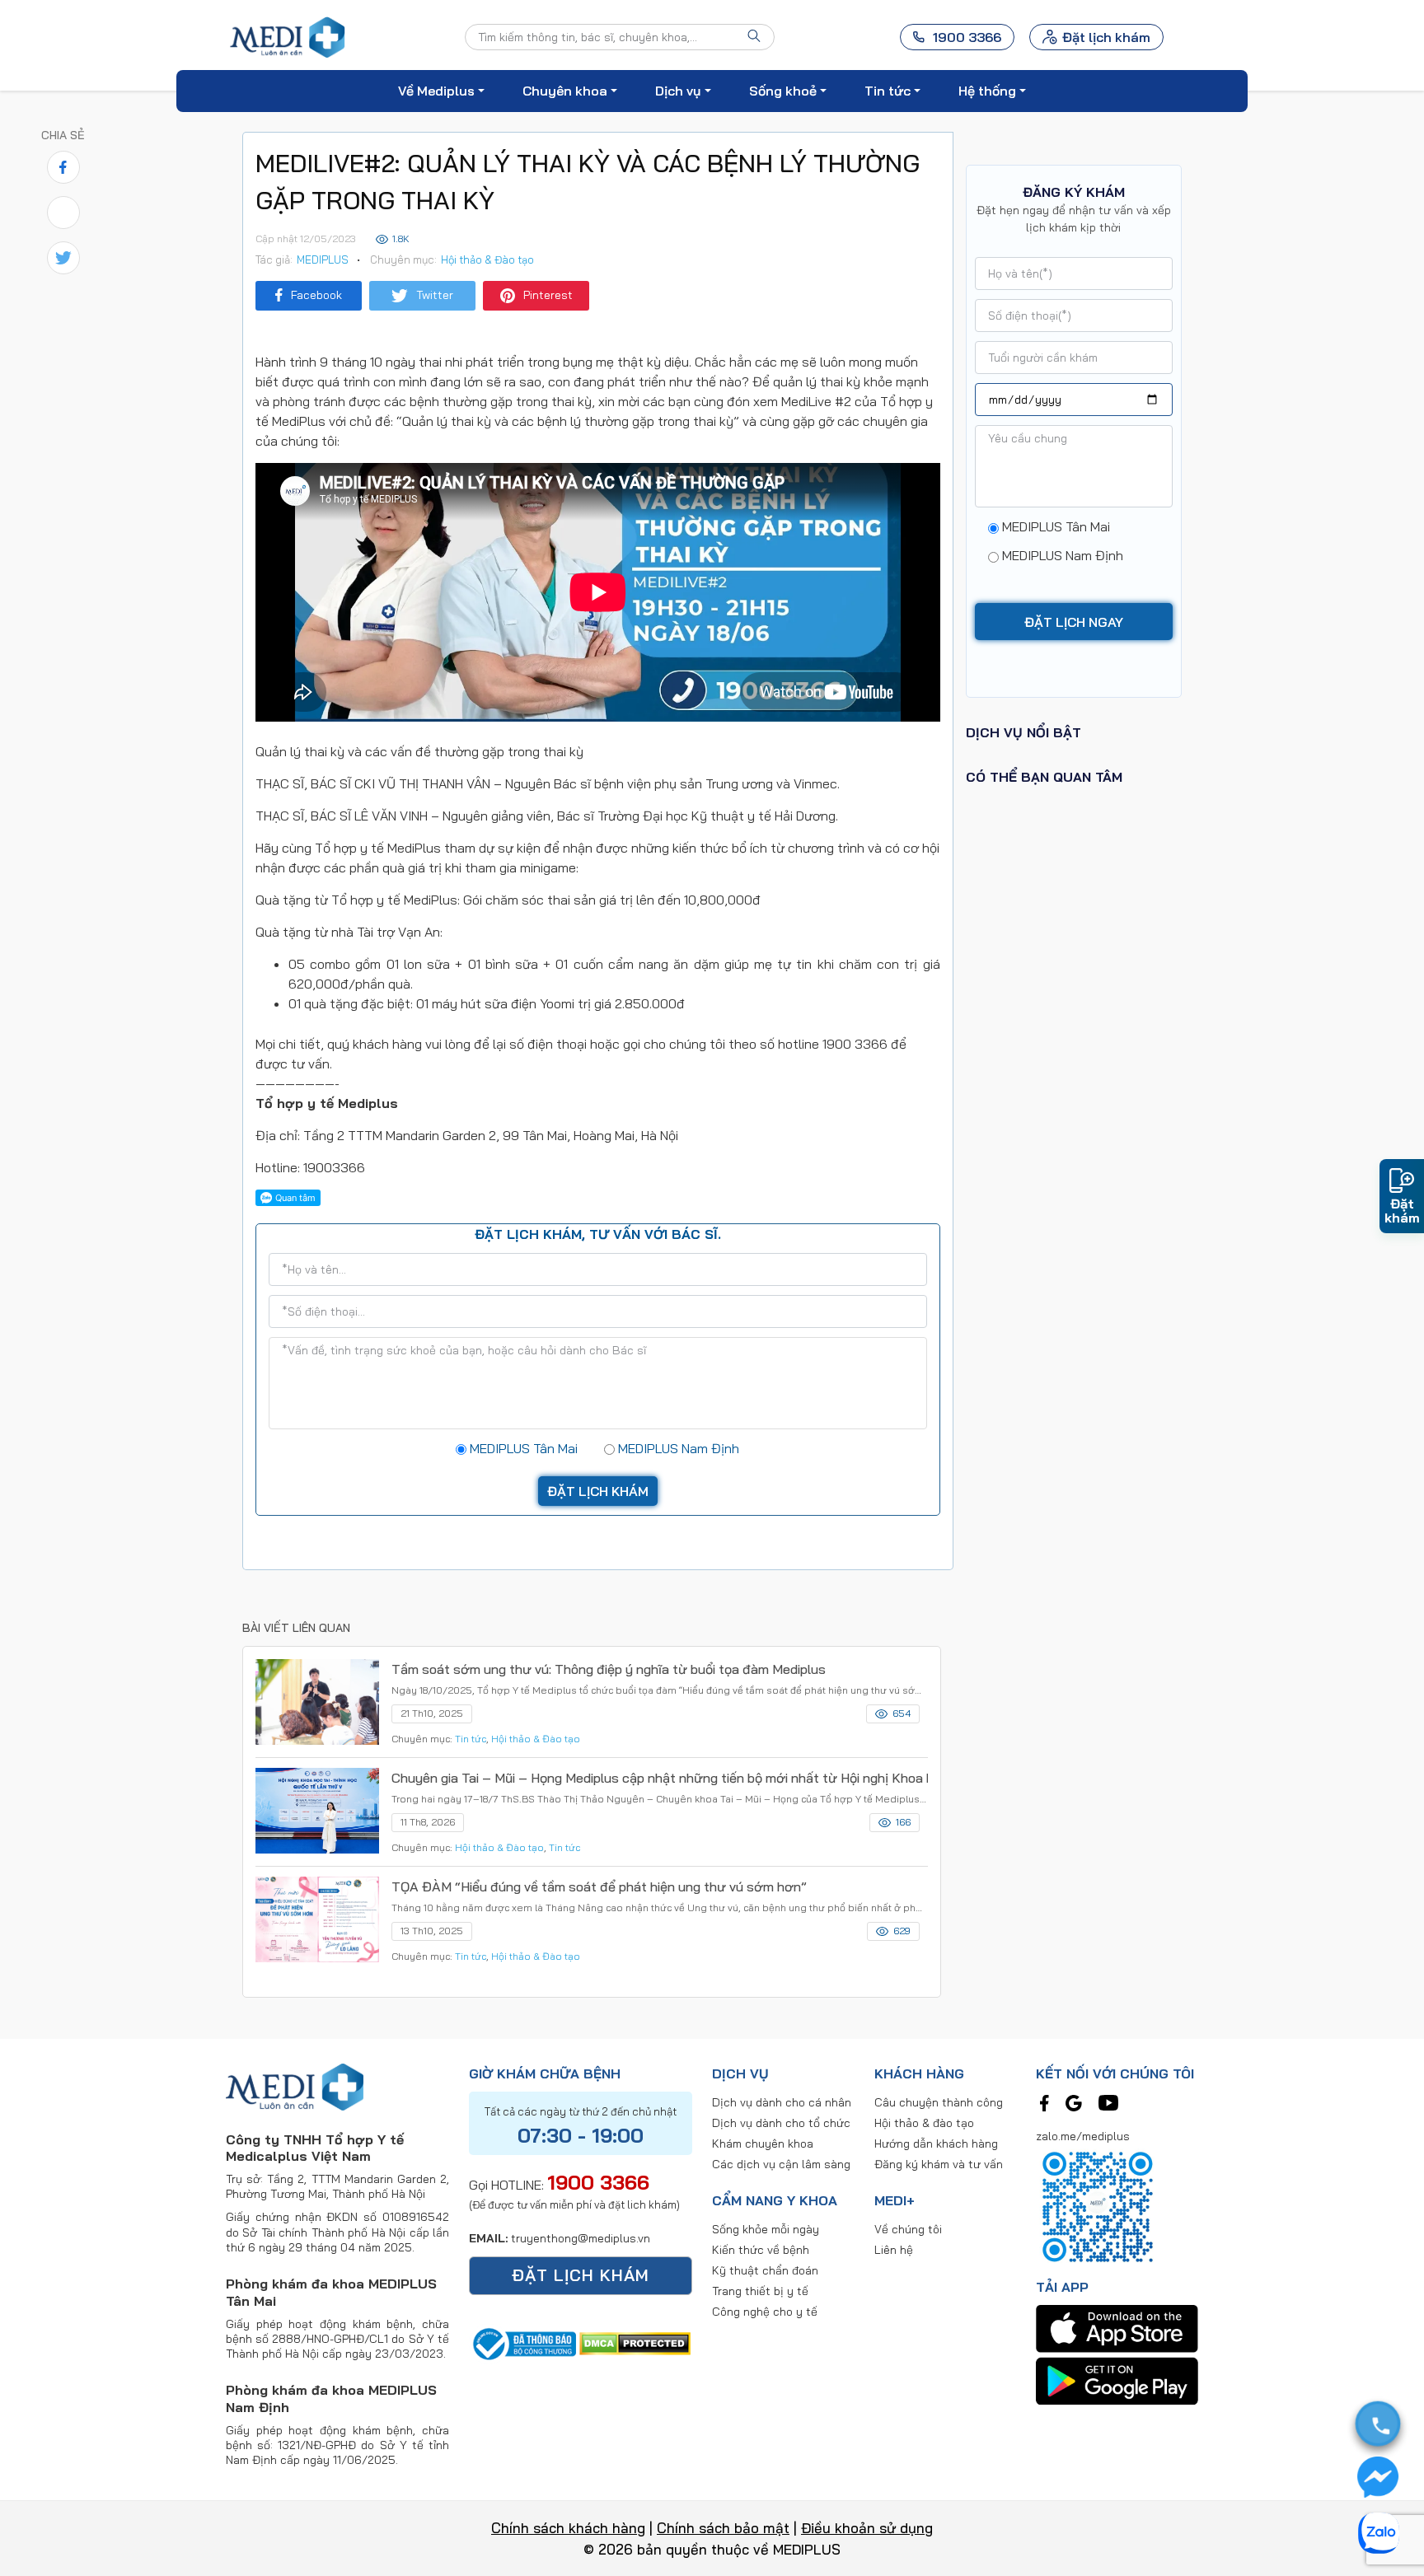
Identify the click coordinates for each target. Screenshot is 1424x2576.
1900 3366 (598, 2182)
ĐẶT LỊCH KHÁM (581, 2275)
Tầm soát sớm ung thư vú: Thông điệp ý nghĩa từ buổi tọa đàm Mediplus (609, 1669)
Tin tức (471, 1739)
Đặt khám (1402, 1210)
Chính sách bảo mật (723, 2528)
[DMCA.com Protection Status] (635, 2342)
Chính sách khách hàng (568, 2528)
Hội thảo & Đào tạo (487, 259)
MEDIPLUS (323, 259)
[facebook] (1045, 2101)
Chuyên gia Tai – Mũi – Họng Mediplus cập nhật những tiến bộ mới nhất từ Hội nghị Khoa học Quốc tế (660, 1778)
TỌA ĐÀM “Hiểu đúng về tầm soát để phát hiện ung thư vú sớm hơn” (599, 1886)
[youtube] (1108, 2101)
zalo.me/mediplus (1083, 2136)
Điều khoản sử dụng (867, 2528)
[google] (1074, 2101)
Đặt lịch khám (1106, 37)
